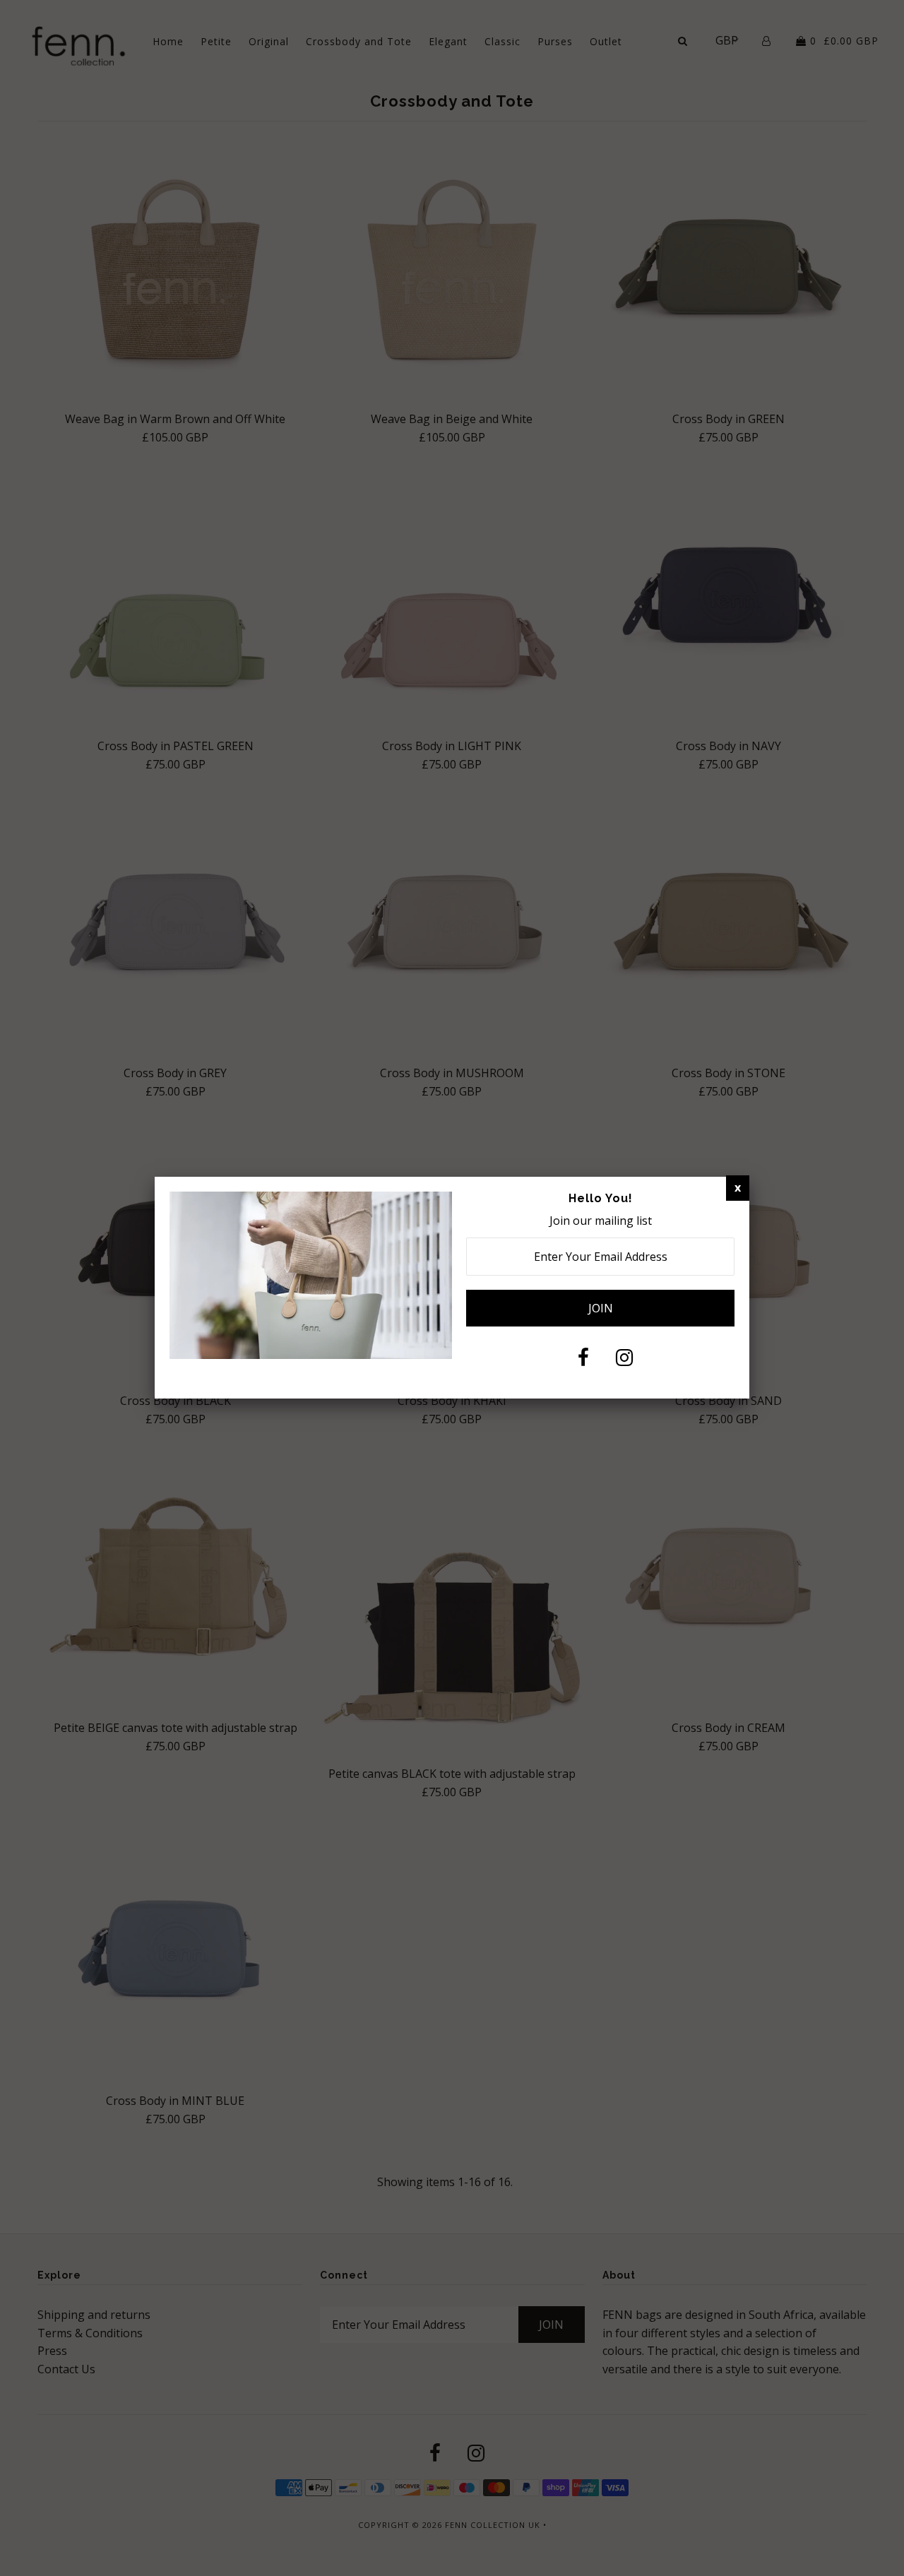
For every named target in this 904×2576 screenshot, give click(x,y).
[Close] (738, 1188)
